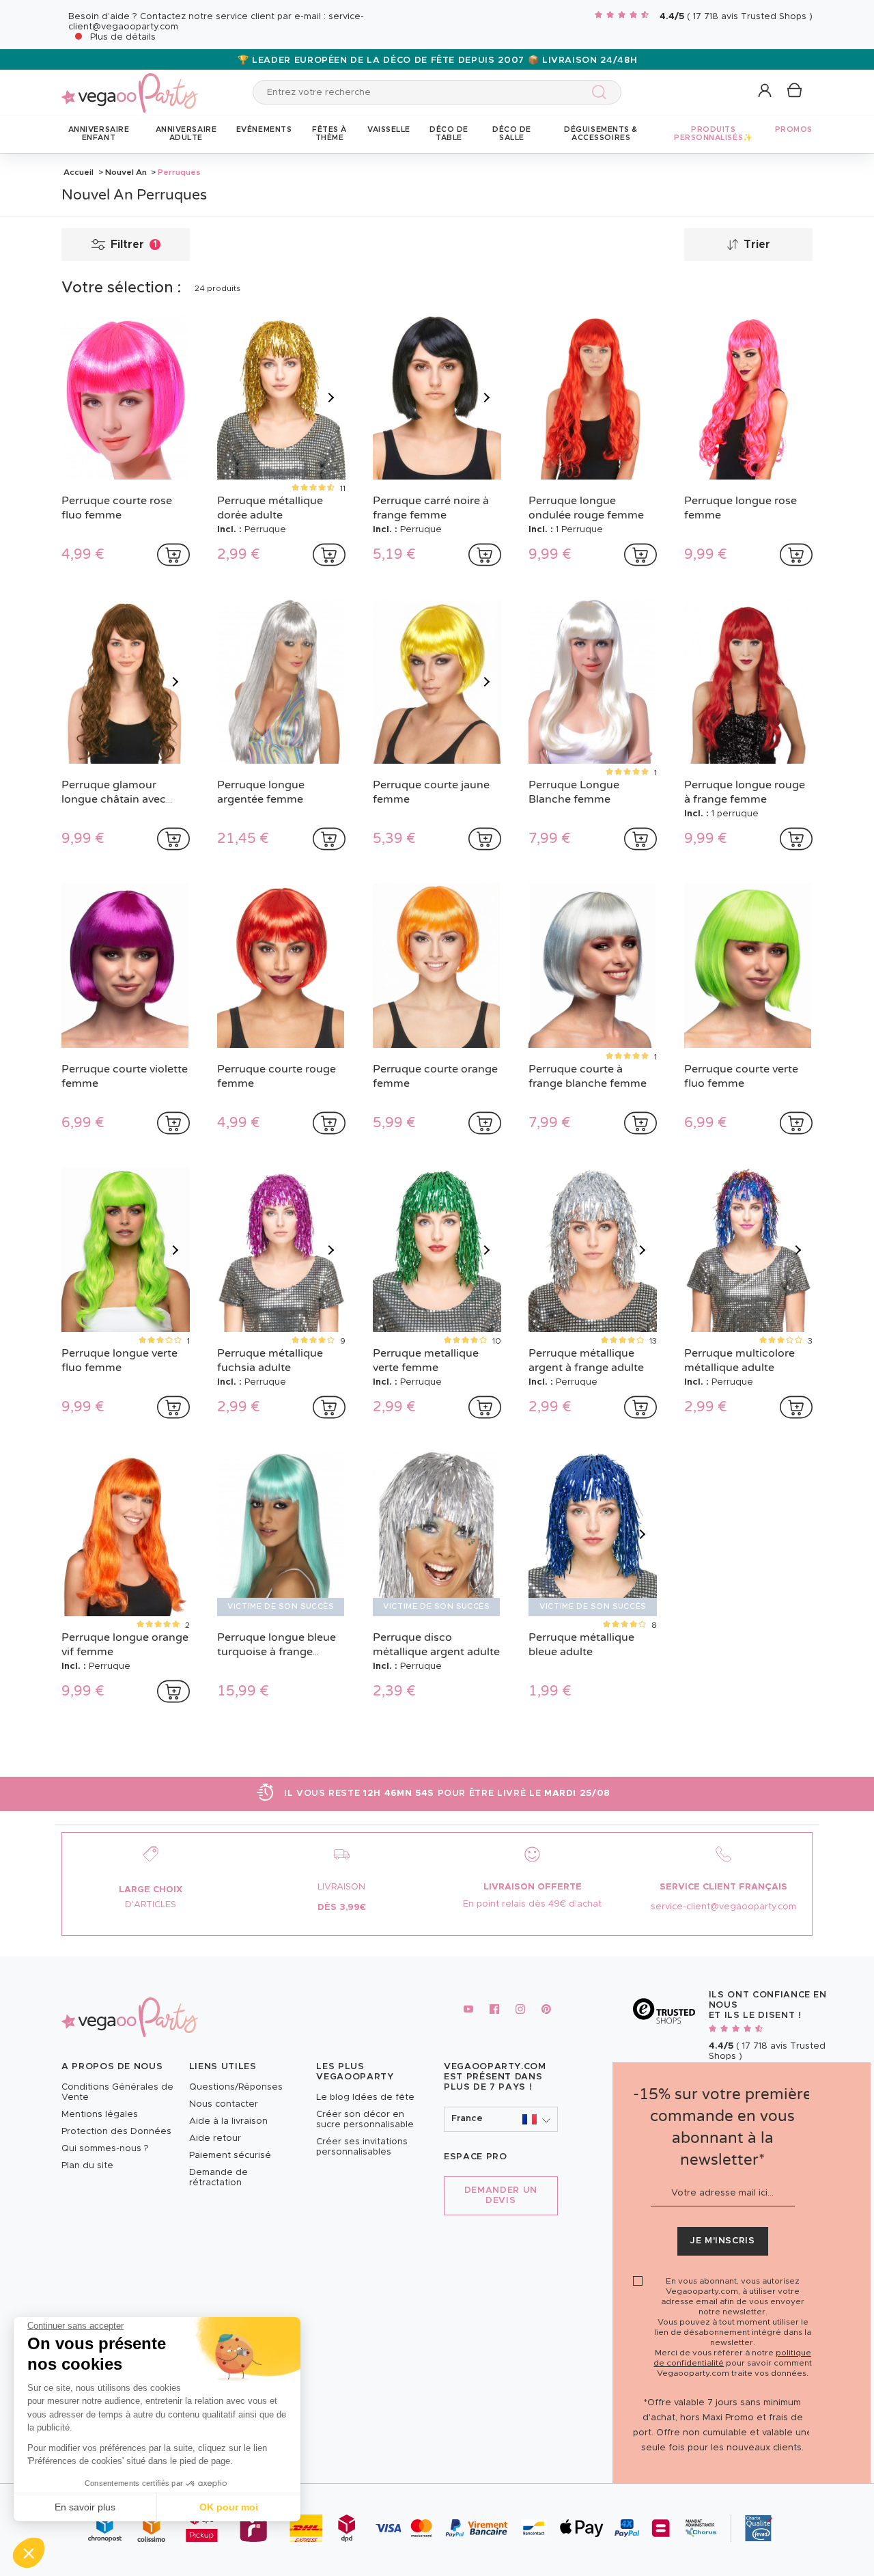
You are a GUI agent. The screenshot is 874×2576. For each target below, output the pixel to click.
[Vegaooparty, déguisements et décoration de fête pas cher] (130, 85)
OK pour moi (229, 2507)
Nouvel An (126, 172)
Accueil (79, 172)
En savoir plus (85, 2507)
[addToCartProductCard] (173, 555)
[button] (29, 2553)
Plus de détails (123, 37)
